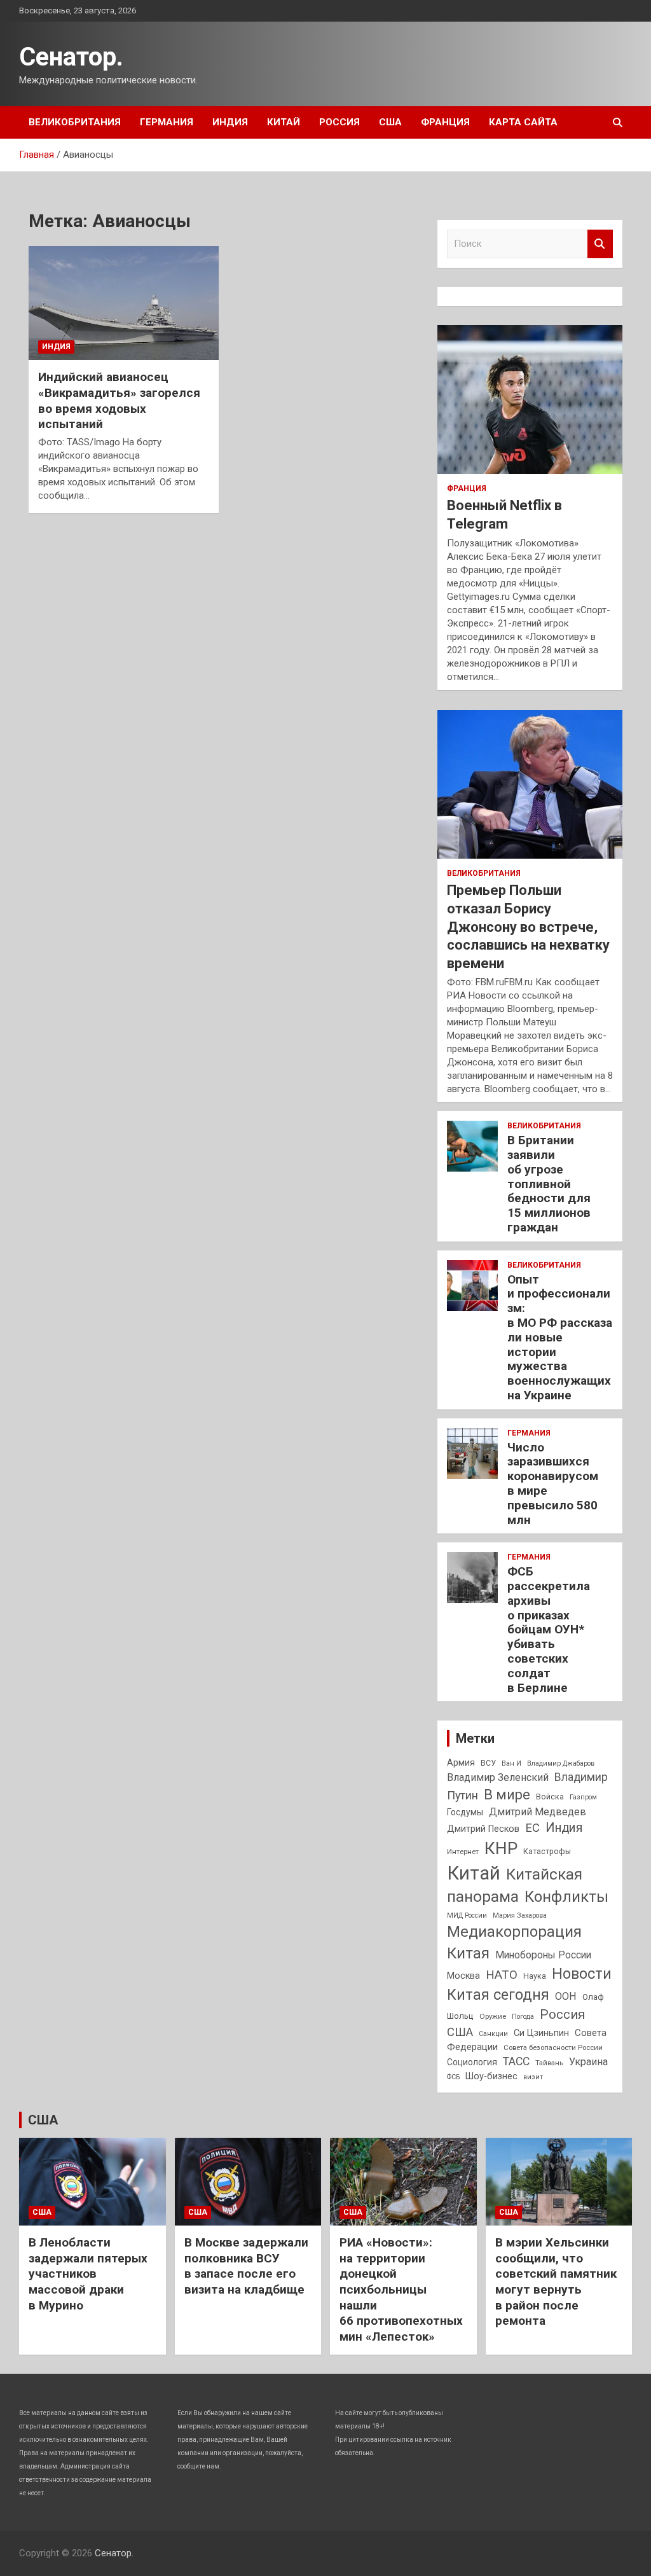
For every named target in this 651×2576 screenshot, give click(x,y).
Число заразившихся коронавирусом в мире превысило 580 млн (553, 1484)
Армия (461, 1762)
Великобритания (75, 122)
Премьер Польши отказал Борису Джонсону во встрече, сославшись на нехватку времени (528, 926)
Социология (472, 2062)
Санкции (493, 2034)
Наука (535, 1976)
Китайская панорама (515, 1886)
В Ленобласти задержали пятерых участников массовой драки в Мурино (88, 2274)
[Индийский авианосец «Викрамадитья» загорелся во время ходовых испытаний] (124, 303)
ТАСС (516, 2061)
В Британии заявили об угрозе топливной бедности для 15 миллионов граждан (549, 1184)
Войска (550, 1797)
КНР (501, 1848)
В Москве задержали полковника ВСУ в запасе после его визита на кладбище (246, 2266)
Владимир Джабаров (561, 1763)
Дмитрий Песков (483, 1829)
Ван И (511, 1763)
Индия (230, 122)
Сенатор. (71, 57)
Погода (523, 2017)
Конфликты (566, 1897)
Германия (167, 122)
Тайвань (549, 2063)
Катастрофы (547, 1852)
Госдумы (465, 1812)
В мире (507, 1795)
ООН (566, 1996)
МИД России (467, 1915)
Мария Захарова (520, 1915)
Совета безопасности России (553, 2047)
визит (533, 2077)
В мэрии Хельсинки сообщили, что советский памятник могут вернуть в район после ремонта (556, 2282)
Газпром (583, 1797)
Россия (339, 122)
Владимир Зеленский (498, 1777)
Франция (445, 122)
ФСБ (453, 2077)
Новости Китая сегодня (529, 1984)
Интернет (463, 1852)
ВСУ (488, 1763)
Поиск (600, 244)
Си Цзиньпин (541, 2033)
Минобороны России (543, 1955)
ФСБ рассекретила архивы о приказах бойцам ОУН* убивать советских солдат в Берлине (549, 1629)
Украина (588, 2062)
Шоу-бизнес (491, 2076)
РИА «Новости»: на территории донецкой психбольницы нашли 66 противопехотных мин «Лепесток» (401, 2289)
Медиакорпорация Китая (514, 1942)
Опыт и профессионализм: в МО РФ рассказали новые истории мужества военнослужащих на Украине (560, 1337)
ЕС (532, 1828)
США (390, 122)
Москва (463, 1976)
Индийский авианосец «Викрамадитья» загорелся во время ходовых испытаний (119, 400)
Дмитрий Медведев (538, 1812)
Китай (284, 122)
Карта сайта (523, 122)
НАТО (502, 1975)
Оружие (493, 2016)
